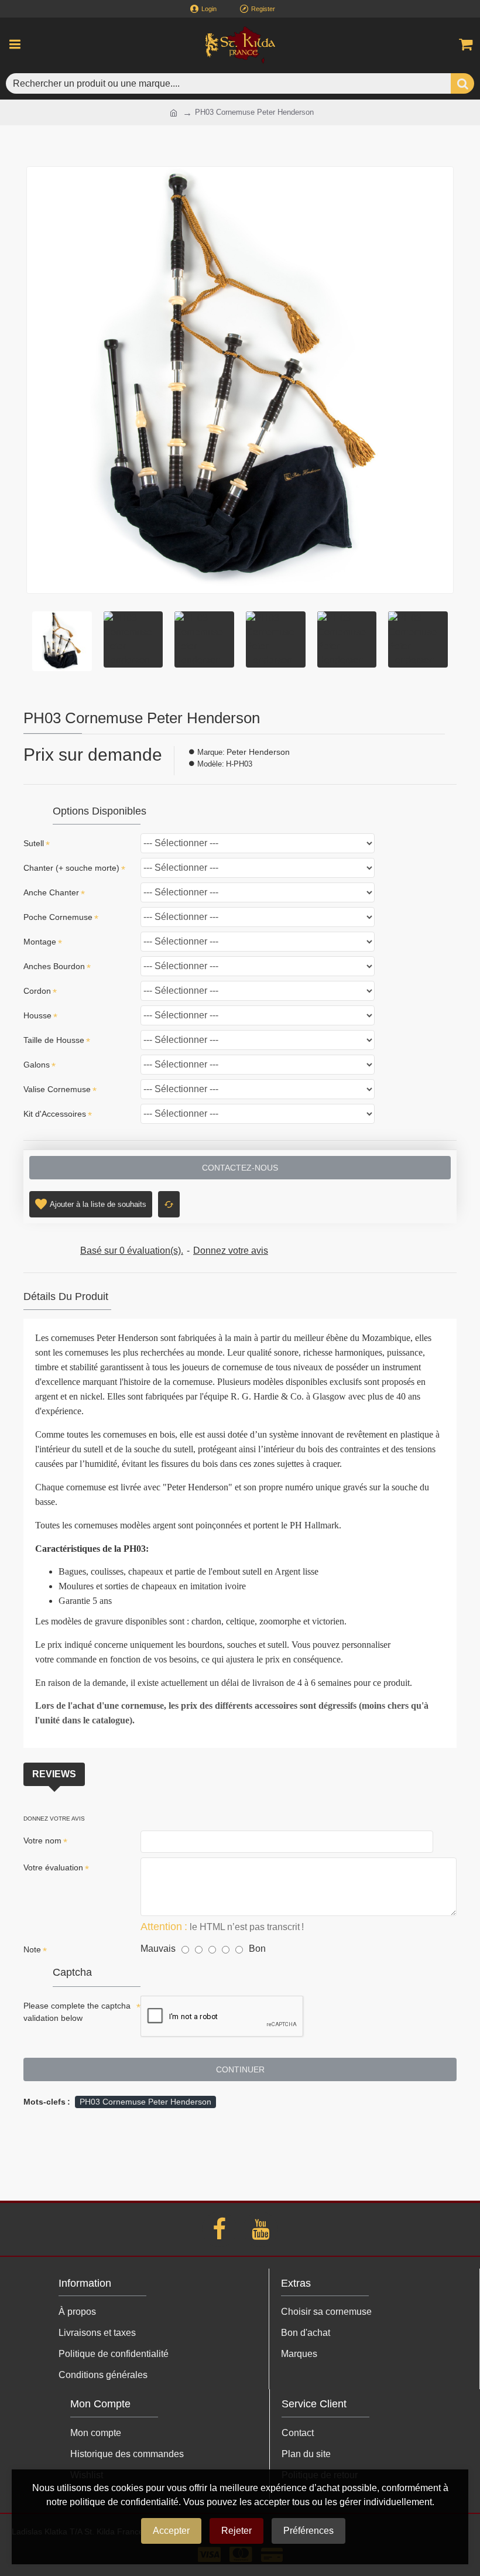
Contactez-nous (240, 1168)
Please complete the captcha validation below (77, 2012)
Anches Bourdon (54, 966)
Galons (37, 1065)
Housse (37, 1015)
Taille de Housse (54, 1040)
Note (32, 1949)
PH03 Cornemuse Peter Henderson (145, 2102)
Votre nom (42, 1841)
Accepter (171, 2531)
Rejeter (236, 2531)
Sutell (34, 843)
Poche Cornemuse (58, 917)
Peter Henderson (258, 752)
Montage (40, 942)
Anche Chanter (51, 892)
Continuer (240, 2069)
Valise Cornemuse (57, 1089)
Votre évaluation (53, 1867)
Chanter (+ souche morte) (71, 868)
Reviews (54, 1774)
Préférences (308, 2531)
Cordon (37, 991)
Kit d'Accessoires (55, 1114)
